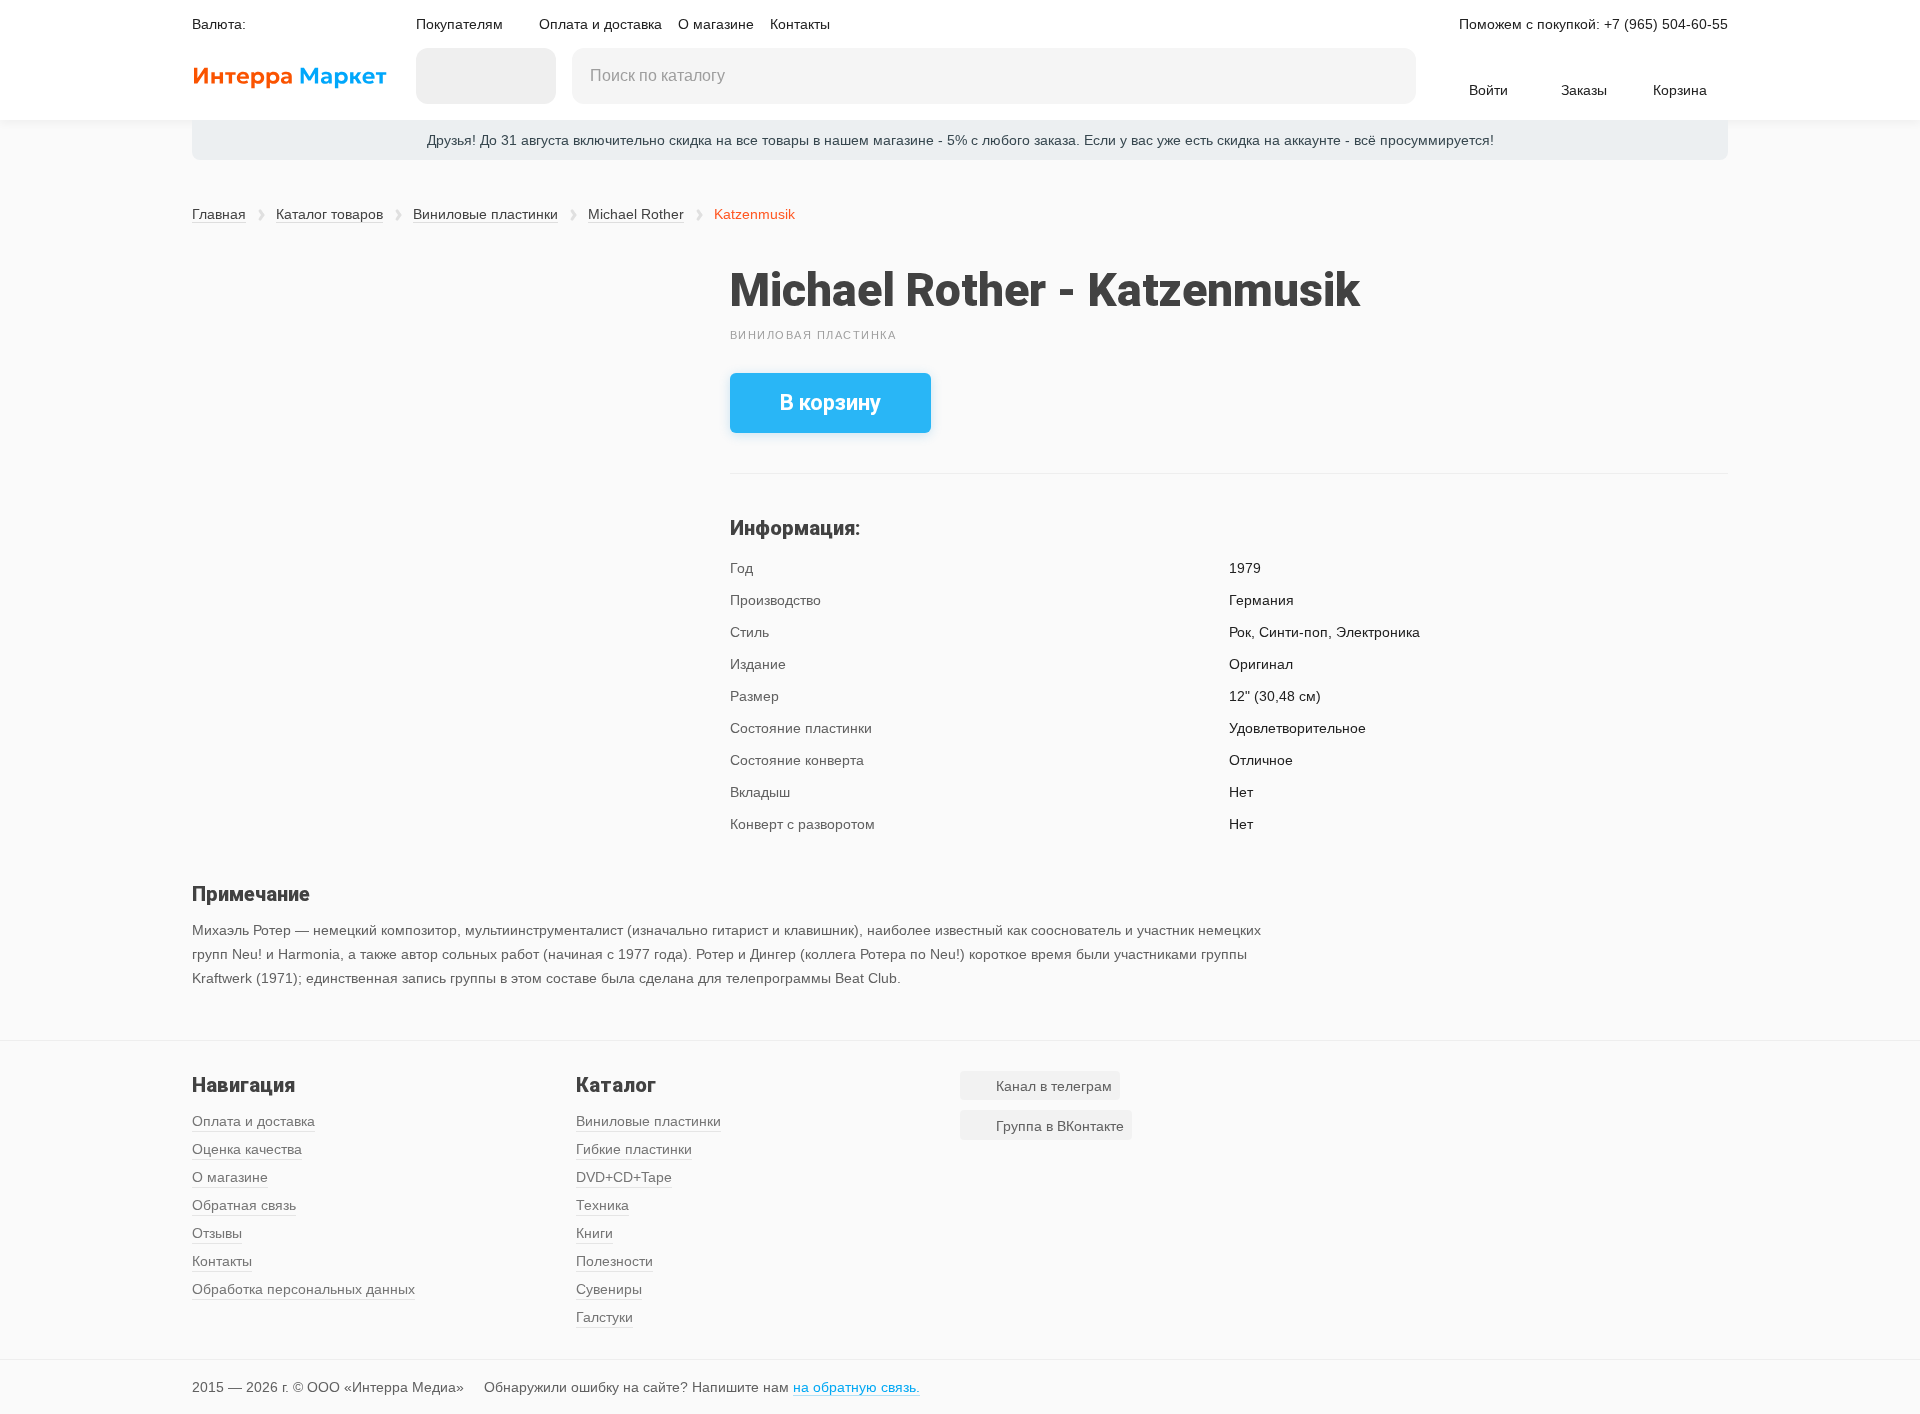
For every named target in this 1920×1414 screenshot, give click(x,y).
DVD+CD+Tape (624, 1177)
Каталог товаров (329, 214)
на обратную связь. (856, 1387)
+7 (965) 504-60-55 (1666, 24)
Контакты (800, 24)
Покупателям (459, 24)
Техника (602, 1205)
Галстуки (604, 1317)
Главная (219, 214)
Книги (594, 1233)
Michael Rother (636, 214)
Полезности (614, 1261)
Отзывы (217, 1233)
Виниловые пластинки (485, 214)
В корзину (830, 402)
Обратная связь (244, 1205)
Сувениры (609, 1289)
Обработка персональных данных (303, 1289)
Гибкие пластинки (634, 1149)
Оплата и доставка (600, 24)
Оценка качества (247, 1149)
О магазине (716, 24)
